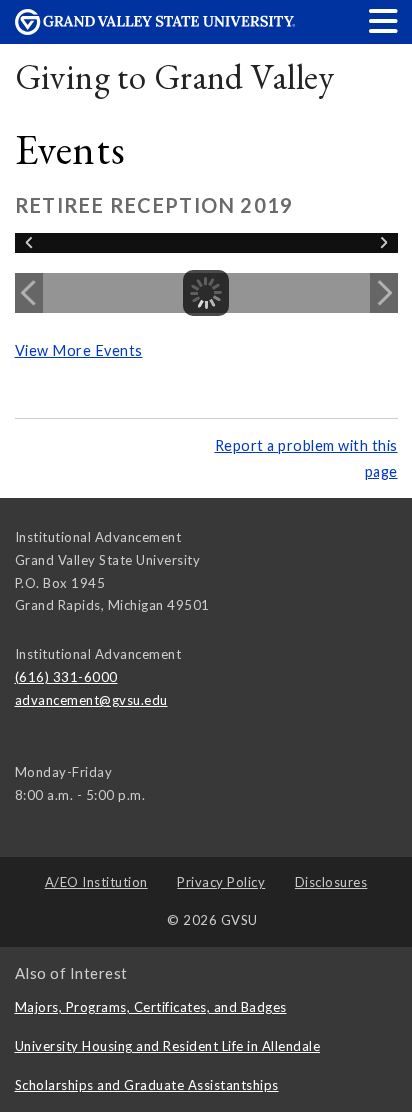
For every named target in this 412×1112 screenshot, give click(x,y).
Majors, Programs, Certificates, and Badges (151, 1007)
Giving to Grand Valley (175, 76)
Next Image (384, 293)
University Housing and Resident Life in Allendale (168, 1046)
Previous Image (29, 293)
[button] (384, 20)
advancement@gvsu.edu (91, 700)
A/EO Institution (96, 882)
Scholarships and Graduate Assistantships (147, 1085)
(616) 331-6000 (66, 677)
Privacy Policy (221, 882)
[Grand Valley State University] (155, 29)
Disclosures (331, 882)
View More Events (79, 350)
